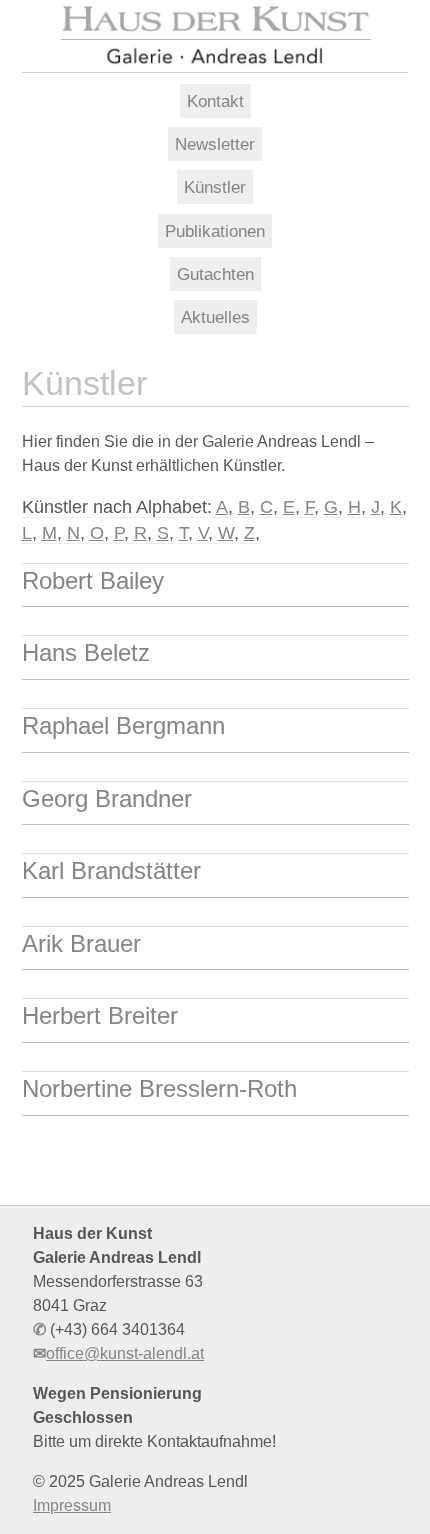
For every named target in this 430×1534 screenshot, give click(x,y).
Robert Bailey (93, 580)
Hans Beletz (86, 652)
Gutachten (215, 274)
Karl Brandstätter (111, 870)
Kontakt (215, 101)
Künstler (215, 187)
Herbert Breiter (100, 1015)
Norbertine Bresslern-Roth (159, 1088)
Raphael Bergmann (123, 725)
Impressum (72, 1505)
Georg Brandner (107, 798)
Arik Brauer (81, 943)
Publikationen (215, 231)
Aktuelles (215, 317)
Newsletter (215, 144)
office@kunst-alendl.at (125, 1353)
